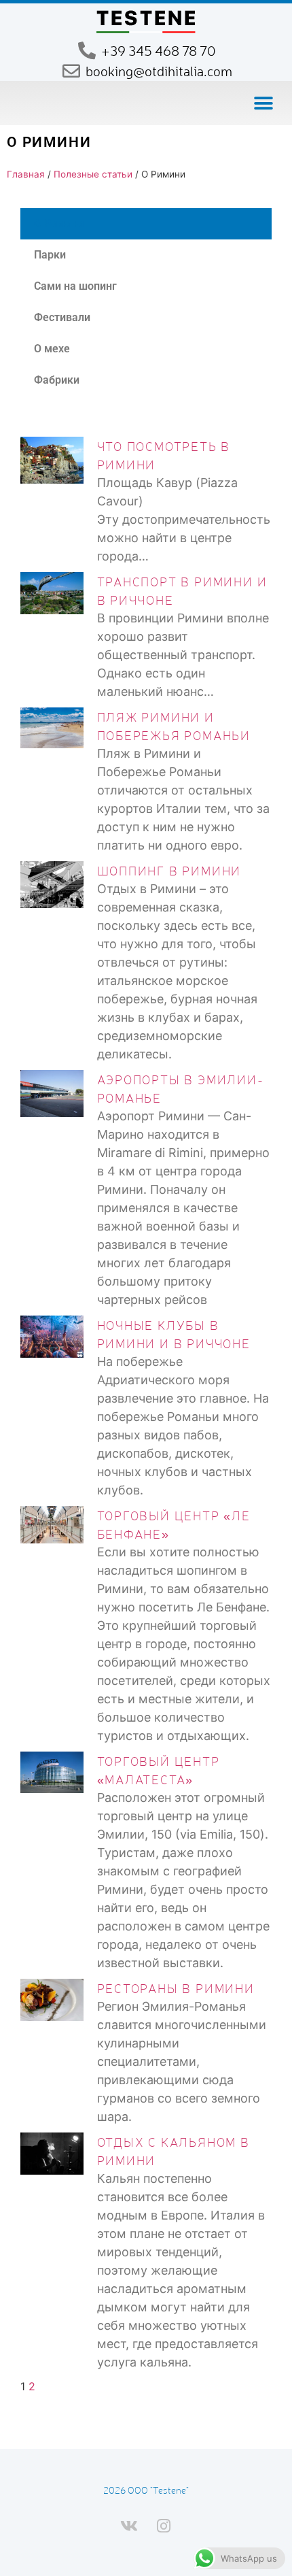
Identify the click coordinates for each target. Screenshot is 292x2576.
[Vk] (129, 2526)
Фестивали (62, 317)
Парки (50, 255)
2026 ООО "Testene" (146, 2490)
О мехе (52, 349)
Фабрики (57, 380)
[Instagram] (164, 2526)
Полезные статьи (93, 174)
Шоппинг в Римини (169, 870)
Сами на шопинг (75, 286)
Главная (26, 174)
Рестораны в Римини (176, 1988)
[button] (263, 103)
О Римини (59, 223)
